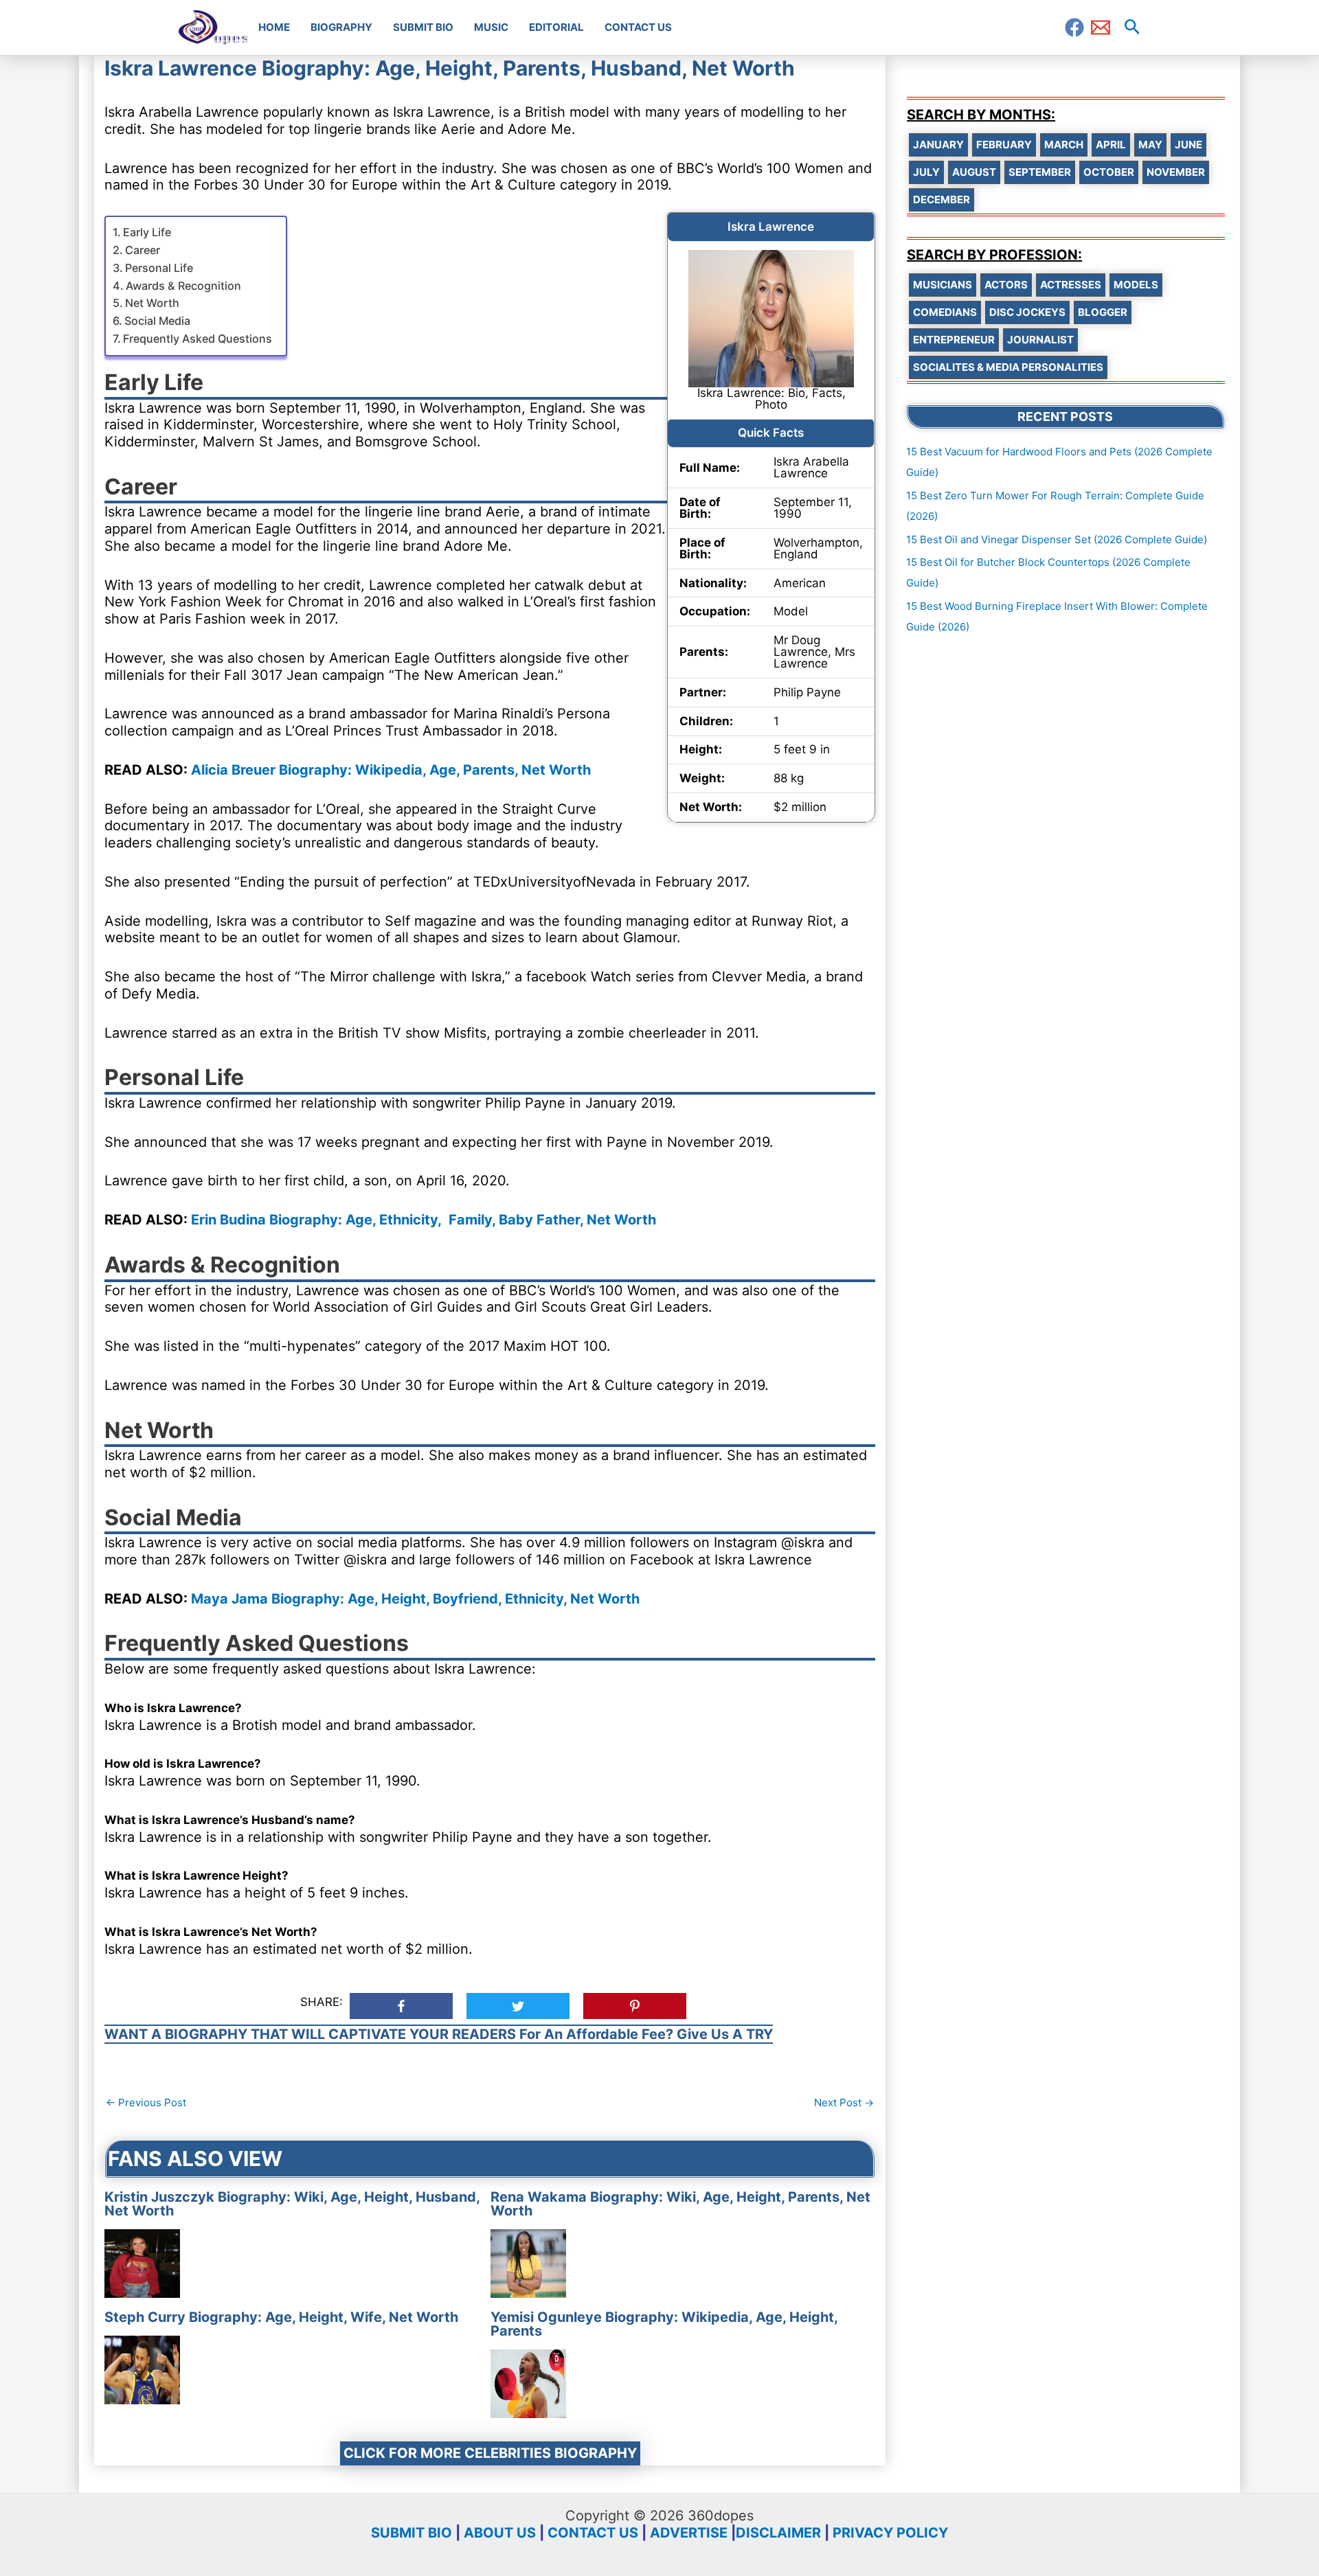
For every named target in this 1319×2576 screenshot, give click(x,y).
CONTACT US (593, 2533)
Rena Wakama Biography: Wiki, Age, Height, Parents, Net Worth (680, 2204)
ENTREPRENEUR (954, 340)
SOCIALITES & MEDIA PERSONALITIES (1008, 367)
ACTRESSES (1071, 285)
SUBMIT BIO (412, 2533)
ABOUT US (500, 2533)
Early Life (147, 232)
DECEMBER (942, 200)
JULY (926, 172)
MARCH (1064, 145)
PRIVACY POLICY (890, 2533)
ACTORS (1006, 285)
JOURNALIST (1040, 340)
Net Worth (152, 303)
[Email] (1101, 27)
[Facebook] (1074, 27)
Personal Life (159, 268)
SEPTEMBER (1040, 172)
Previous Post (146, 2102)
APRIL (1111, 145)
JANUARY (938, 145)
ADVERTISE (689, 2533)
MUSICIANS (943, 285)
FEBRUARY (1004, 145)
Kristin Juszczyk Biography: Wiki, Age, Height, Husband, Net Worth (292, 2204)
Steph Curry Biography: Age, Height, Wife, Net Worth (281, 2317)
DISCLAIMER (778, 2533)
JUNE (1188, 145)
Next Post (844, 2102)
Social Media (157, 321)
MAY (1150, 145)
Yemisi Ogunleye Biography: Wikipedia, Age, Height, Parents (664, 2324)
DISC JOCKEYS (1027, 312)
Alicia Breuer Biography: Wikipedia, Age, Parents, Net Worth (391, 770)
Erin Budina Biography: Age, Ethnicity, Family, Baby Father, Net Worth (424, 1220)
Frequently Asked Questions (198, 339)
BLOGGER (1103, 312)
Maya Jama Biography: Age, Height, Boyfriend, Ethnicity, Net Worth (415, 1599)
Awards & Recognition (183, 286)
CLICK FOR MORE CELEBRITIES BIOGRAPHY (490, 2453)
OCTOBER (1109, 172)
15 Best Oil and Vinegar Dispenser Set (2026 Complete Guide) (1057, 539)
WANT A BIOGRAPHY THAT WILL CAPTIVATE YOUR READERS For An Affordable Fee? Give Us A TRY (439, 2034)
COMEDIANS (945, 312)
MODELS (1136, 285)
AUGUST (974, 172)
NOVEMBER (1176, 172)
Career (143, 250)
